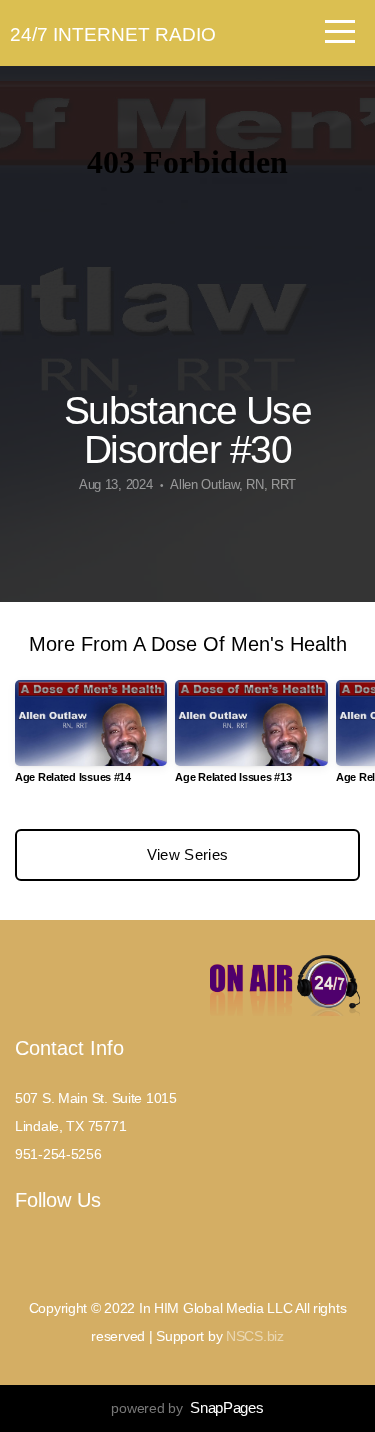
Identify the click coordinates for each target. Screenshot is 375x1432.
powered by (187, 1408)
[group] (91, 739)
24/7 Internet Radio (113, 34)
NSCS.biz (255, 1336)
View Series (187, 854)
